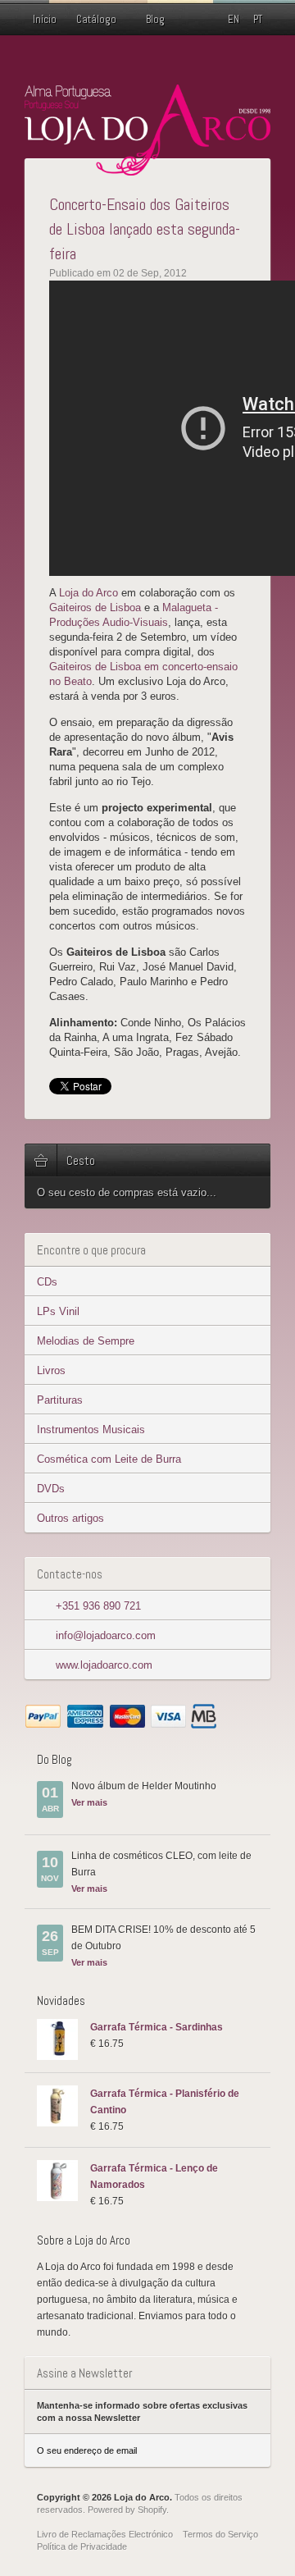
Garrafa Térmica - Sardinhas (157, 2027)
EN (234, 19)
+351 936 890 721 (98, 1606)
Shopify (152, 2510)
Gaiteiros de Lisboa (95, 607)
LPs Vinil (58, 1311)
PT (258, 19)
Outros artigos (70, 1518)
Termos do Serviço (220, 2534)
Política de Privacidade (82, 2546)
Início (45, 19)
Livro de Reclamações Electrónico (105, 2534)
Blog (155, 19)
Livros (51, 1370)
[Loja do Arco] (147, 169)
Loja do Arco (88, 593)
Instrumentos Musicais (91, 1430)
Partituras (60, 1400)
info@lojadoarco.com (106, 1635)
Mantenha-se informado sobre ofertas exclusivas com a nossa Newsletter (142, 2412)
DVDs (51, 1489)
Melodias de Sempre (86, 1341)
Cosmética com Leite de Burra (109, 1459)
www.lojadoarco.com (104, 1665)
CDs (47, 1282)
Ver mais (89, 1802)
